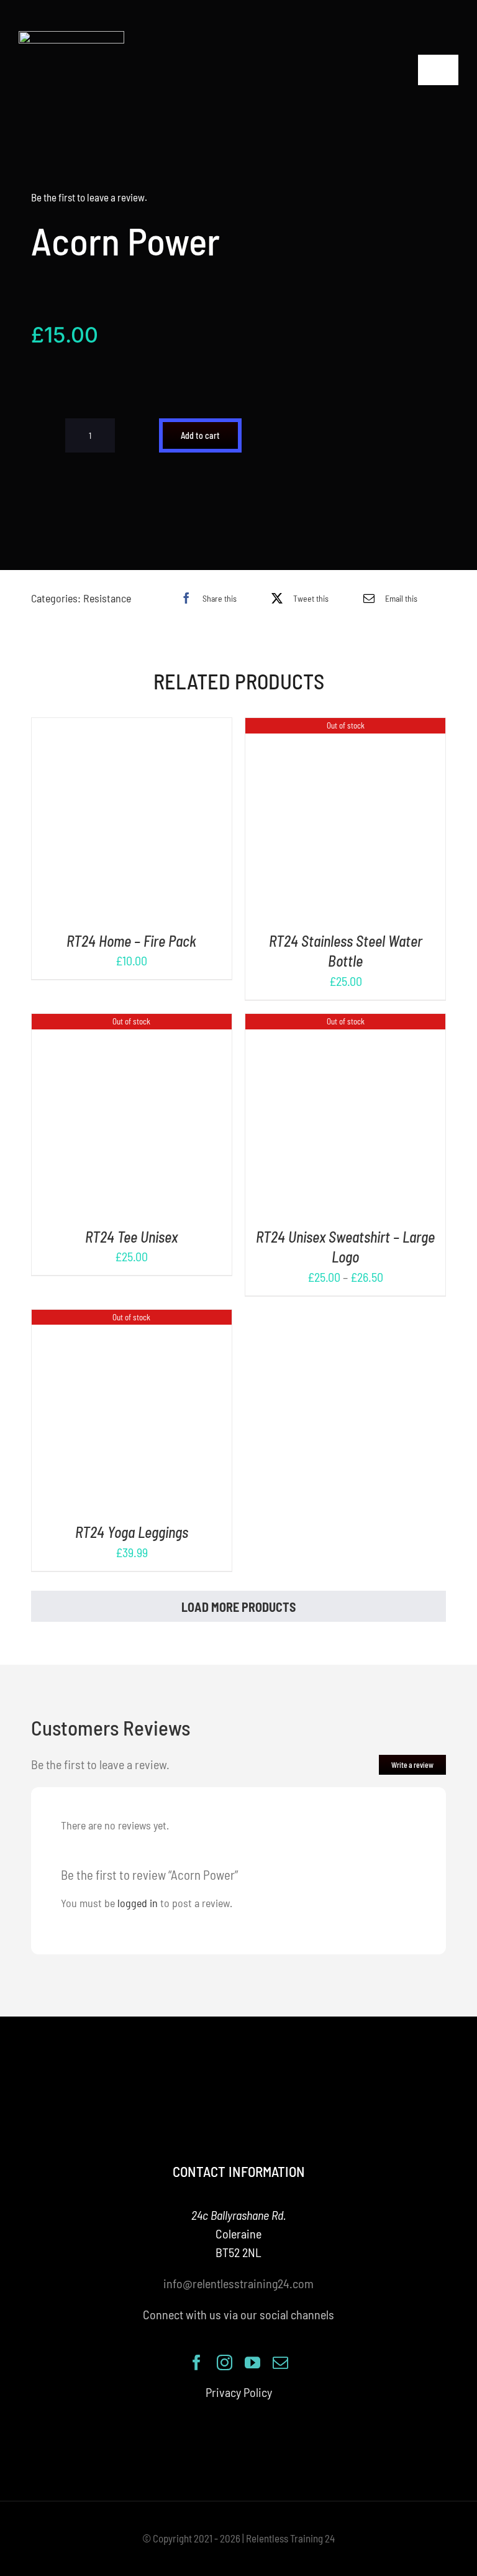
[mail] (280, 2362)
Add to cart (200, 435)
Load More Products (238, 1607)
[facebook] (197, 2362)
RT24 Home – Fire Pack (131, 941)
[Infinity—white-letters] (71, 37)
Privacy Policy (239, 2392)
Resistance (107, 598)
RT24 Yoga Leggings (132, 1532)
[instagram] (225, 2362)
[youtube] (252, 2362)
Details (170, 821)
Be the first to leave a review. (89, 197)
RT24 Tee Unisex (131, 1237)
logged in (138, 1903)
